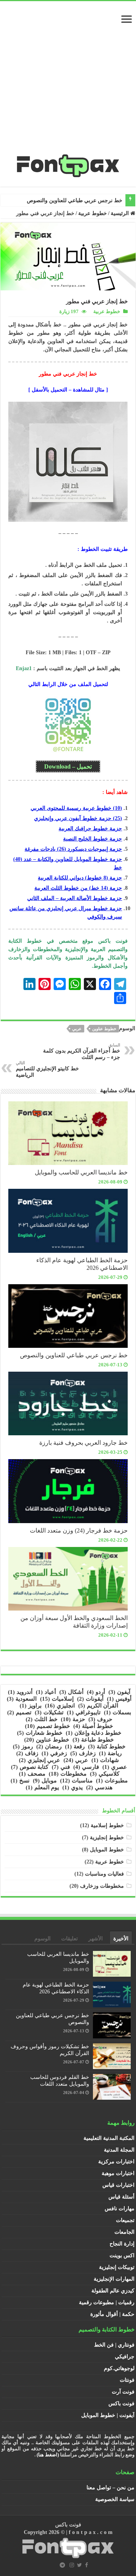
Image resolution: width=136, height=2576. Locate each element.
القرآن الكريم (98, 1706)
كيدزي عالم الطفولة (113, 2291)
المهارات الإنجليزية (114, 2279)
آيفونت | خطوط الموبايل (108, 2415)
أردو (96, 1692)
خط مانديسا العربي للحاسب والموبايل (81, 1172)
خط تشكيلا (111, 200)
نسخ (20, 1781)
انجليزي (60, 1706)
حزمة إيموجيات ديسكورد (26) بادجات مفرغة (73, 849)
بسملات (117, 1712)
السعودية (22, 1699)
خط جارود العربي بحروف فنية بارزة (83, 1443)
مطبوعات (112, 1781)
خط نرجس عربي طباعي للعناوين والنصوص (74, 1355)
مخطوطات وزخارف (102, 1886)
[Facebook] (87, 2565)
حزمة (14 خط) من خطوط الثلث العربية (78, 888)
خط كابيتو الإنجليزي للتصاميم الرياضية (47, 1069)
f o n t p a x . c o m (91, 2532)
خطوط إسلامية (107, 1825)
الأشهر (96, 1939)
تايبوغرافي (84, 1712)
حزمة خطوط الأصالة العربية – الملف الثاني (75, 898)
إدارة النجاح (122, 2244)
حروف (100, 1719)
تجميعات (125, 2220)
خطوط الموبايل (107, 1850)
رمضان (49, 1746)
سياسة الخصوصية (115, 2499)
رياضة (110, 1753)
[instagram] (72, 2565)
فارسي (86, 1767)
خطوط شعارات (40, 1733)
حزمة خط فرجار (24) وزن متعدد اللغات (79, 1530)
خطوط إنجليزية (107, 1838)
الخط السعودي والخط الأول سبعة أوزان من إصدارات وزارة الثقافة (74, 1622)
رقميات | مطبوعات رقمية (107, 2302)
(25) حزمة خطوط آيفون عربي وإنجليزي (78, 818)
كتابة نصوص (30, 1767)
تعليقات (70, 1939)
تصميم (19, 1712)
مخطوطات (68, 1774)
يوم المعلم (42, 1787)
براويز (31, 1706)
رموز (23, 1746)
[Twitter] (80, 2565)
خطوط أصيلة (93, 1726)
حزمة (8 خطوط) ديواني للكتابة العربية (80, 878)
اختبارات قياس (118, 2185)
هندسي (99, 1787)
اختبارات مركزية (116, 2162)
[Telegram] (62, 2565)
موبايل (45, 1781)
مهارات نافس (120, 2209)
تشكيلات (49, 1712)
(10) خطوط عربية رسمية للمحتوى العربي (76, 808)
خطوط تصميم (47, 1726)
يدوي (73, 1787)
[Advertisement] (68, 81)
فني (61, 1767)
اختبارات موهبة (118, 2173)
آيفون (119, 1692)
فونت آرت (123, 2392)
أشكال (71, 1692)
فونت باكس (121, 2404)
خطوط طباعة (93, 1740)
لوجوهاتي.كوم (119, 2368)
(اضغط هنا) (48, 2455)
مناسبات (76, 1781)
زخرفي (54, 1753)
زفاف (27, 1753)
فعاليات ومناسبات (104, 1874)
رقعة (75, 1746)
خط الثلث (42, 1719)
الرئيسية (121, 213)
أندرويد (20, 1692)
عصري (115, 1767)
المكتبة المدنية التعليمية (109, 2138)
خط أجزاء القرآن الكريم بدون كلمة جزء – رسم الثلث (82, 1051)
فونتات (127, 2380)
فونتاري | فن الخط (114, 2345)
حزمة (73, 1719)
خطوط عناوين (104, 1029)
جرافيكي (125, 2357)
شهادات (105, 1760)
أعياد (46, 1692)
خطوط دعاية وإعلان (93, 1733)
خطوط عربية (93, 213)
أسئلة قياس (121, 2197)
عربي (77, 1029)
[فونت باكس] (68, 164)
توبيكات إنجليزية (117, 2267)
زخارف (83, 1753)
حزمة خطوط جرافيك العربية (90, 829)
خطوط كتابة (107, 1746)
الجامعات (124, 2232)
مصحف (32, 1774)
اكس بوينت (122, 2256)
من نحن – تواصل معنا (110, 2488)
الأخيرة (121, 1939)
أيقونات (90, 1699)
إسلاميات (57, 1699)
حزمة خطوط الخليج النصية (93, 839)
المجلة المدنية (119, 2150)
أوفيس (119, 1699)
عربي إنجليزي (39, 1760)
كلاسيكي (105, 1774)
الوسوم (42, 1939)
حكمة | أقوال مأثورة (112, 2314)
